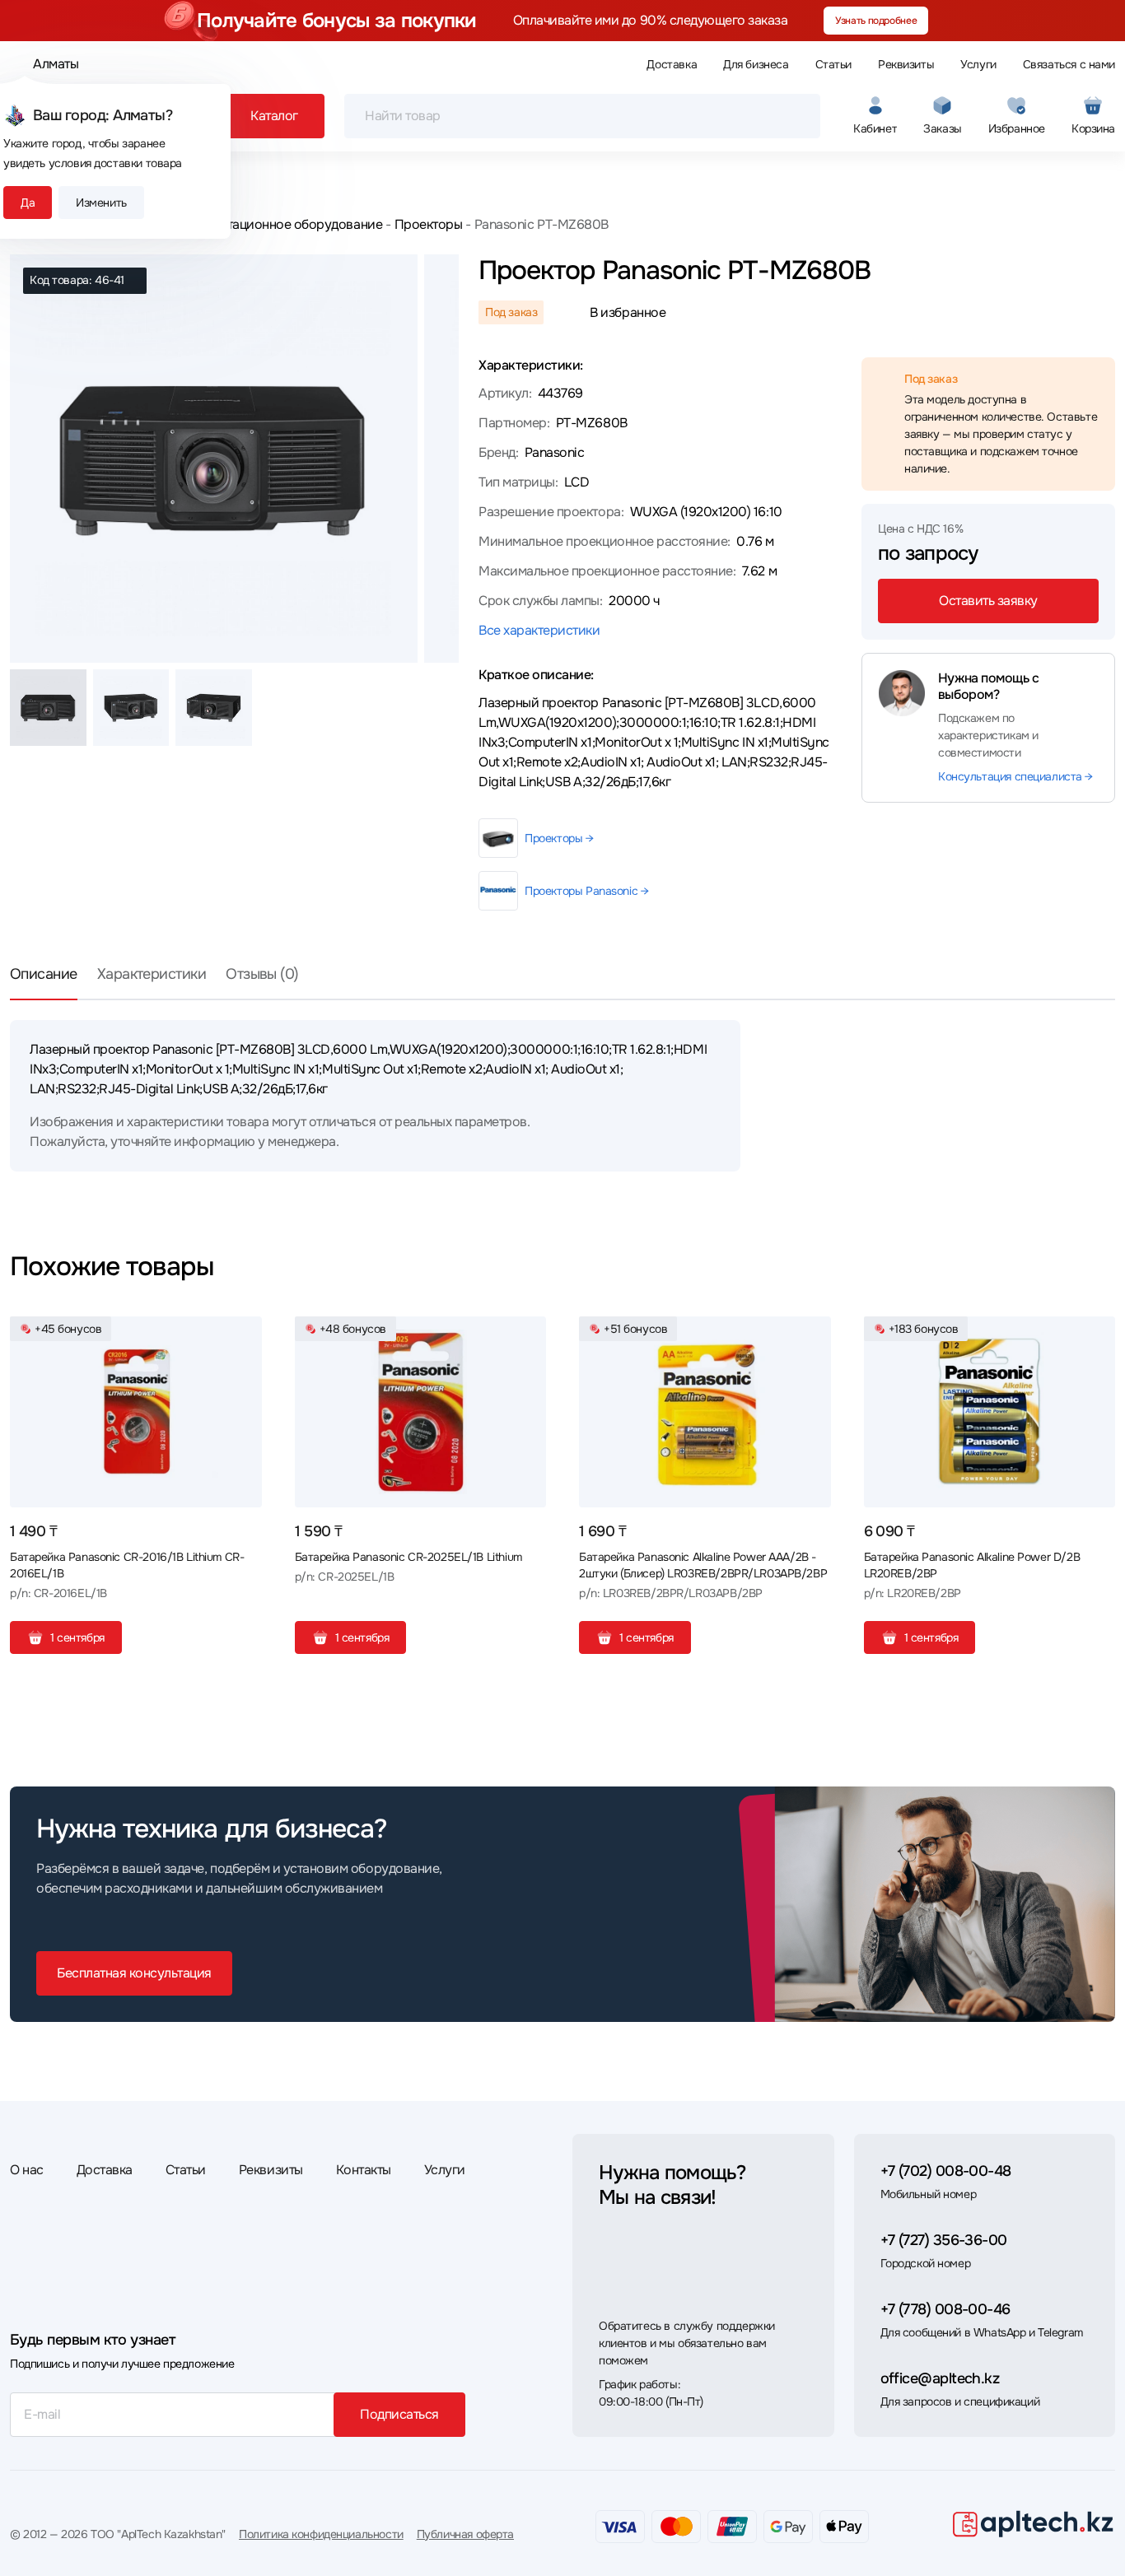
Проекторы (428, 224)
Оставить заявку (988, 601)
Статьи (833, 64)
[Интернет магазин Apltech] (1033, 2523)
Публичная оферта (465, 2534)
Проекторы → (559, 838)
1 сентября (77, 1637)
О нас (27, 2170)
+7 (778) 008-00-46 (945, 2309)
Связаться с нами (1069, 64)
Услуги (978, 64)
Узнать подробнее (876, 21)
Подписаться (399, 2414)
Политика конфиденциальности (321, 2534)
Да (28, 203)
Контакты (364, 2170)
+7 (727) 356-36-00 (944, 2240)
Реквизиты (906, 64)
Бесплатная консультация (134, 1973)
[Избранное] (243, 1335)
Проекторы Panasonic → (586, 891)
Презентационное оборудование (282, 224)
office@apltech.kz (940, 2378)
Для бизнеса (756, 64)
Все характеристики (539, 630)
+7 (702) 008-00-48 (946, 2171)
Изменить (101, 203)
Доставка (672, 64)
